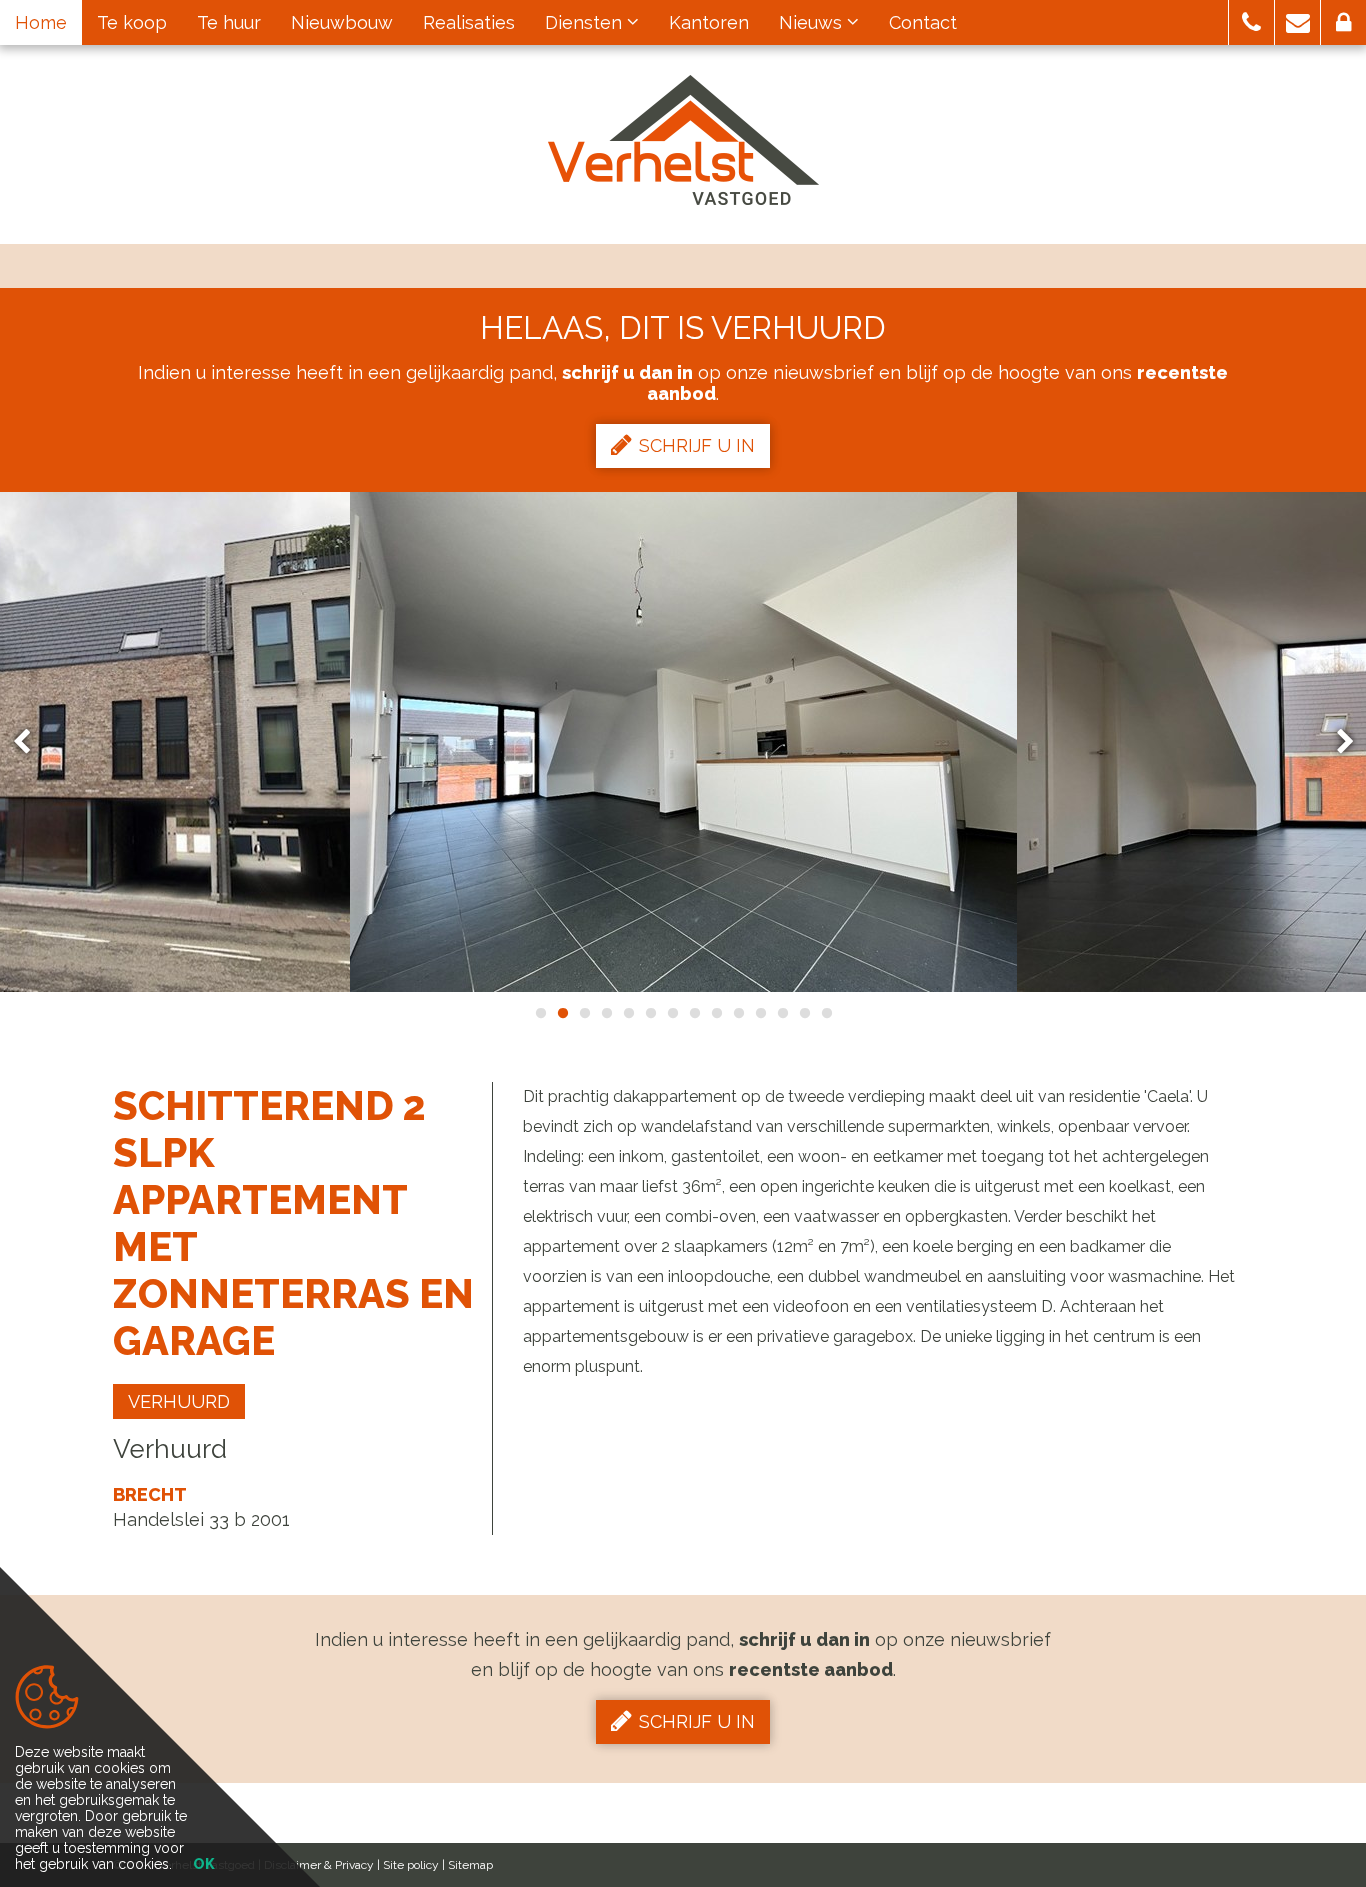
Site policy (411, 1865)
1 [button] (540, 1013)
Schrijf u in (697, 445)
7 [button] (672, 1013)
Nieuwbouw (342, 22)
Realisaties (469, 22)
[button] (1251, 22)
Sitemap (470, 1865)
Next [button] (1336, 742)
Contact (923, 22)
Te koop (132, 22)
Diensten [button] (586, 22)
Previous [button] (31, 742)
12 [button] (782, 1013)
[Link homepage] (683, 140)
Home (41, 22)
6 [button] (650, 1013)
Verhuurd (179, 1401)
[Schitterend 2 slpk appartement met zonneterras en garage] (683, 742)
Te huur (229, 22)
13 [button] (804, 1013)
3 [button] (584, 1013)
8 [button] (694, 1013)
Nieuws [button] (813, 22)
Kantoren (709, 22)
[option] (683, 742)
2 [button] (562, 1013)
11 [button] (760, 1013)
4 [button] (606, 1013)
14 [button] (826, 1013)
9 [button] (716, 1013)
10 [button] (738, 1013)
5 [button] (628, 1013)
